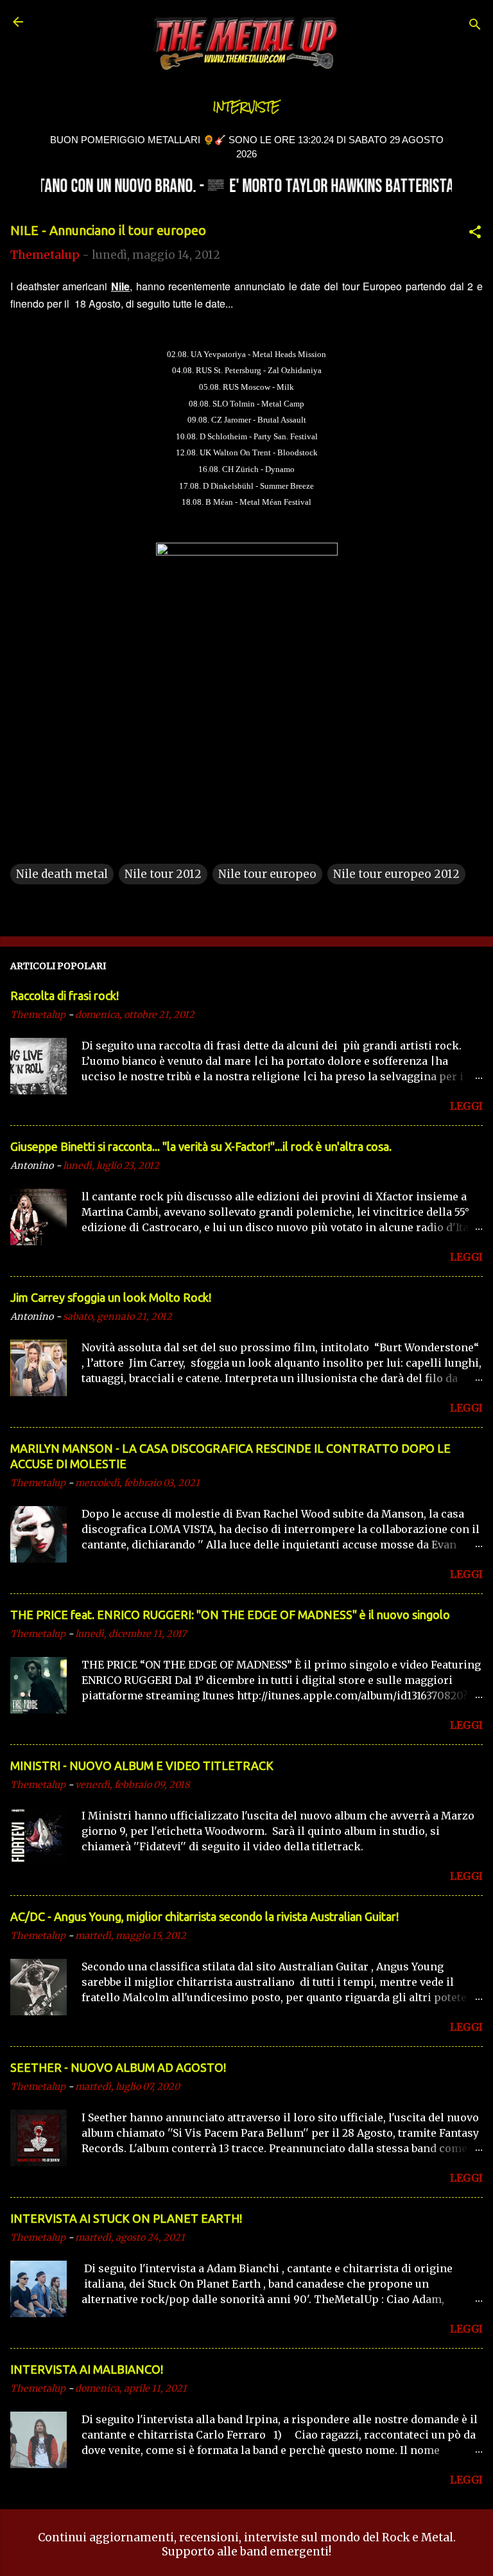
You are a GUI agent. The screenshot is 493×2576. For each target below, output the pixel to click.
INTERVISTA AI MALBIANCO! (87, 2369)
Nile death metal (62, 874)
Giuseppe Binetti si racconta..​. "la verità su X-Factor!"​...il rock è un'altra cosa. (201, 1146)
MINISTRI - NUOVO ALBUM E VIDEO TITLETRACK (142, 1766)
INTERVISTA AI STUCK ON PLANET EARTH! (126, 2218)
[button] (475, 234)
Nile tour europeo (267, 874)
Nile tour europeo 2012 (396, 874)
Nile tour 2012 (163, 874)
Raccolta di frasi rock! (65, 995)
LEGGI (466, 1106)
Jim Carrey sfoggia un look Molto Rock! (111, 1297)
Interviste (246, 107)
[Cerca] (475, 26)
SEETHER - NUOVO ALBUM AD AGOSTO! (118, 2067)
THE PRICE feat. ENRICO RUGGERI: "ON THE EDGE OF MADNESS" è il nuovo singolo (230, 1615)
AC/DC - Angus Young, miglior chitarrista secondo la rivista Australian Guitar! (204, 1916)
